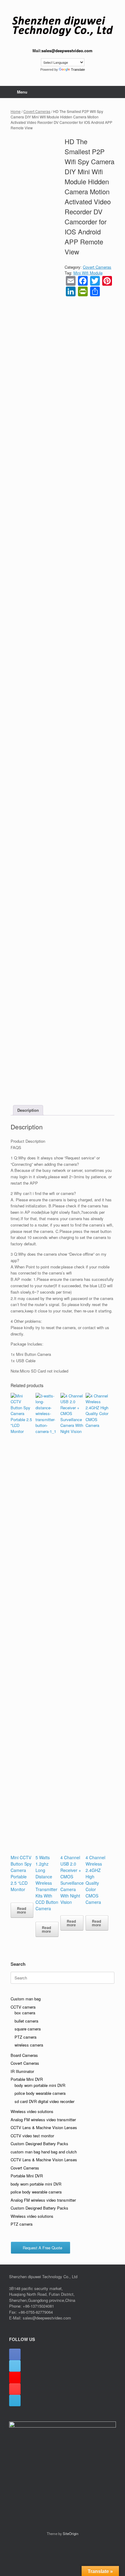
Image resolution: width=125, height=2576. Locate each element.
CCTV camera (23, 2007)
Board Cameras (24, 2055)
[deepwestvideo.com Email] (15, 2401)
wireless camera (29, 2045)
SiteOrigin (71, 2533)
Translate (78, 70)
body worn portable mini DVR (40, 2085)
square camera (28, 2029)
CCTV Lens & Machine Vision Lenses (44, 2127)
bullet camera (26, 2021)
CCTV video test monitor (32, 2136)
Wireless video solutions (32, 2111)
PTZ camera (25, 2037)
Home (16, 111)
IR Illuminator (22, 2071)
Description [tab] (28, 1110)
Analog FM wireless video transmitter (43, 2120)
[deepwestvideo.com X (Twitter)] (15, 2366)
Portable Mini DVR (27, 2079)
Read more (22, 1910)
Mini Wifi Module (88, 273)
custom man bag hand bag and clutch (44, 2152)
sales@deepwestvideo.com (67, 51)
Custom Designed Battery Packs (39, 2144)
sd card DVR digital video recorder (44, 2101)
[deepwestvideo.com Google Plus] (15, 2377)
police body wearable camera (40, 2093)
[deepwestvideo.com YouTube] (15, 2389)
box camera (25, 2013)
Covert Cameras (37, 111)
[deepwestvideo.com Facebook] (15, 2354)
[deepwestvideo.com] (62, 26)
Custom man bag (26, 1999)
